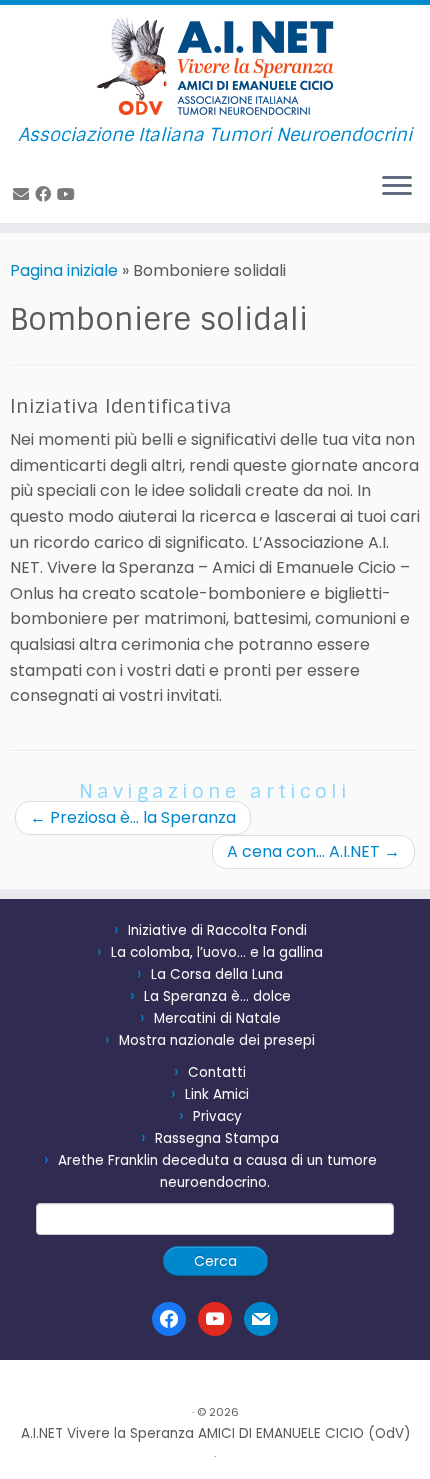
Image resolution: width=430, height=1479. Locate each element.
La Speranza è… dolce (217, 996)
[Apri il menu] (397, 187)
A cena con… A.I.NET (313, 851)
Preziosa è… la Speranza (133, 817)
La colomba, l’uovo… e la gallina (217, 952)
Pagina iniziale (64, 270)
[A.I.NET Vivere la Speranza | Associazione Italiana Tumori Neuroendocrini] (215, 65)
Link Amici (217, 1094)
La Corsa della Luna (217, 974)
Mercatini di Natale (217, 1018)
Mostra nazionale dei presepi (217, 1040)
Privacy (217, 1116)
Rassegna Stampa (217, 1138)
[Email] (24, 194)
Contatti (217, 1072)
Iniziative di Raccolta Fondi (217, 930)
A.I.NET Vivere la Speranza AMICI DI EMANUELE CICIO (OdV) (215, 1433)
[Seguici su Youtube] (69, 194)
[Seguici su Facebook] (46, 194)
